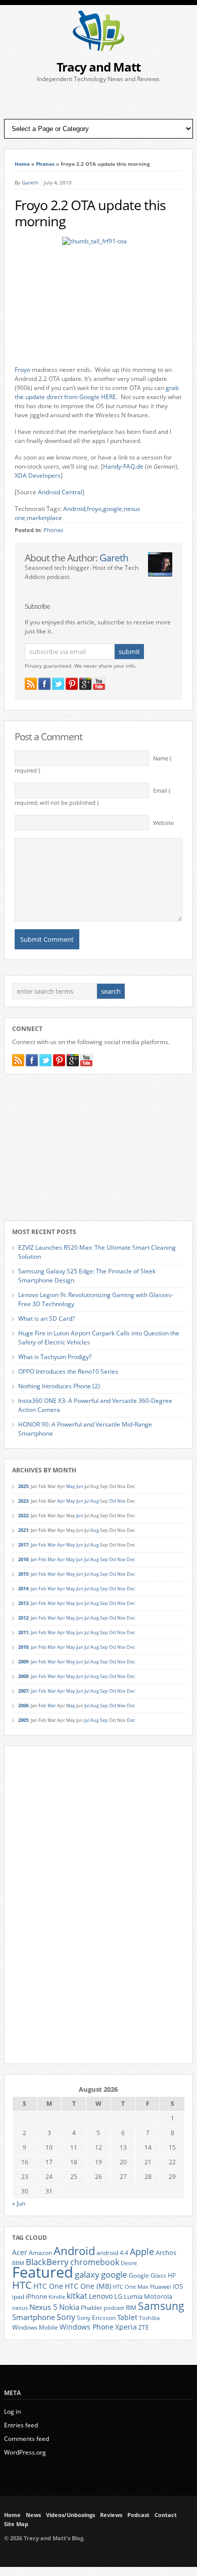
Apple (142, 2251)
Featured (43, 2272)
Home (22, 164)
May (71, 1486)
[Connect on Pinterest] (72, 684)
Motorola (158, 2296)
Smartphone (34, 2317)
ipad (18, 2296)
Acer (20, 2252)
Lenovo (101, 2296)
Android (74, 509)
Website (163, 823)
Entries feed (21, 2425)
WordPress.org (25, 2452)
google (113, 509)
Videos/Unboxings (70, 2515)
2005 (23, 1720)
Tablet (127, 2317)
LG (118, 2296)
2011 (23, 1632)
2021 (23, 1530)
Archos (166, 2252)
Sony (66, 2317)
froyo (94, 509)
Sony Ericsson (96, 2317)
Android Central (60, 492)
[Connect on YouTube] (99, 684)
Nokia (69, 2307)
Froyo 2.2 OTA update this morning (90, 213)
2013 (23, 1603)
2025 (23, 1486)
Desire (129, 2263)
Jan (34, 1545)
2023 (23, 1501)
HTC (22, 2285)
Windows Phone (87, 2327)
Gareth (30, 182)
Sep (104, 1559)
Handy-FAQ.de (123, 466)
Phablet (91, 2307)
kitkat (77, 2296)
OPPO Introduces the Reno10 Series (68, 1371)
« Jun (19, 2203)
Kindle (57, 2297)
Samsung (161, 2306)
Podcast (138, 2515)
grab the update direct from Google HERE (97, 392)
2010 (23, 1647)
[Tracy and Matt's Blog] (98, 49)
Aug (95, 1501)
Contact (166, 2515)
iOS (178, 2286)
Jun (80, 1486)
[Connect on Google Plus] (85, 684)
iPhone (36, 2296)
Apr (61, 1501)
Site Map (16, 2524)
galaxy (87, 2274)
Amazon (40, 2252)
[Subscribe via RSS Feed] (31, 684)
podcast (114, 2308)
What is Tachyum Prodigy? (55, 1357)
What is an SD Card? (46, 1318)
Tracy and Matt (98, 67)
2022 (23, 1516)
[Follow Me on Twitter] (58, 684)
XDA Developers (38, 475)
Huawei (161, 2287)
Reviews (111, 2515)
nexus (20, 2308)
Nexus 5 (43, 2307)
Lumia (133, 2296)
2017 (23, 1545)
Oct (113, 1501)
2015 (23, 1574)
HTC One (48, 2286)
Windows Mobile (35, 2327)
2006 (23, 1705)
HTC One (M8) (88, 2286)
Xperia (126, 2327)
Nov (121, 1501)
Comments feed (27, 2439)
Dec (131, 1559)
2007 (23, 1691)
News (33, 2515)
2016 (23, 1559)
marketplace (44, 518)
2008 (23, 1676)
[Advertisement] (98, 101)
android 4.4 (112, 2252)
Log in (12, 2411)
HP (172, 2275)
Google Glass (147, 2275)
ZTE (144, 2327)
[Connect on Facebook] (44, 684)
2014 (23, 1589)
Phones (45, 164)
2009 (23, 1662)
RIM (131, 2307)
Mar (52, 1545)
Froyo (22, 370)
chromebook (95, 2262)
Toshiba (149, 2318)
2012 (23, 1618)
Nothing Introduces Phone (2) (59, 1386)
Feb (42, 1545)
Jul (87, 1501)
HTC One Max (131, 2287)
